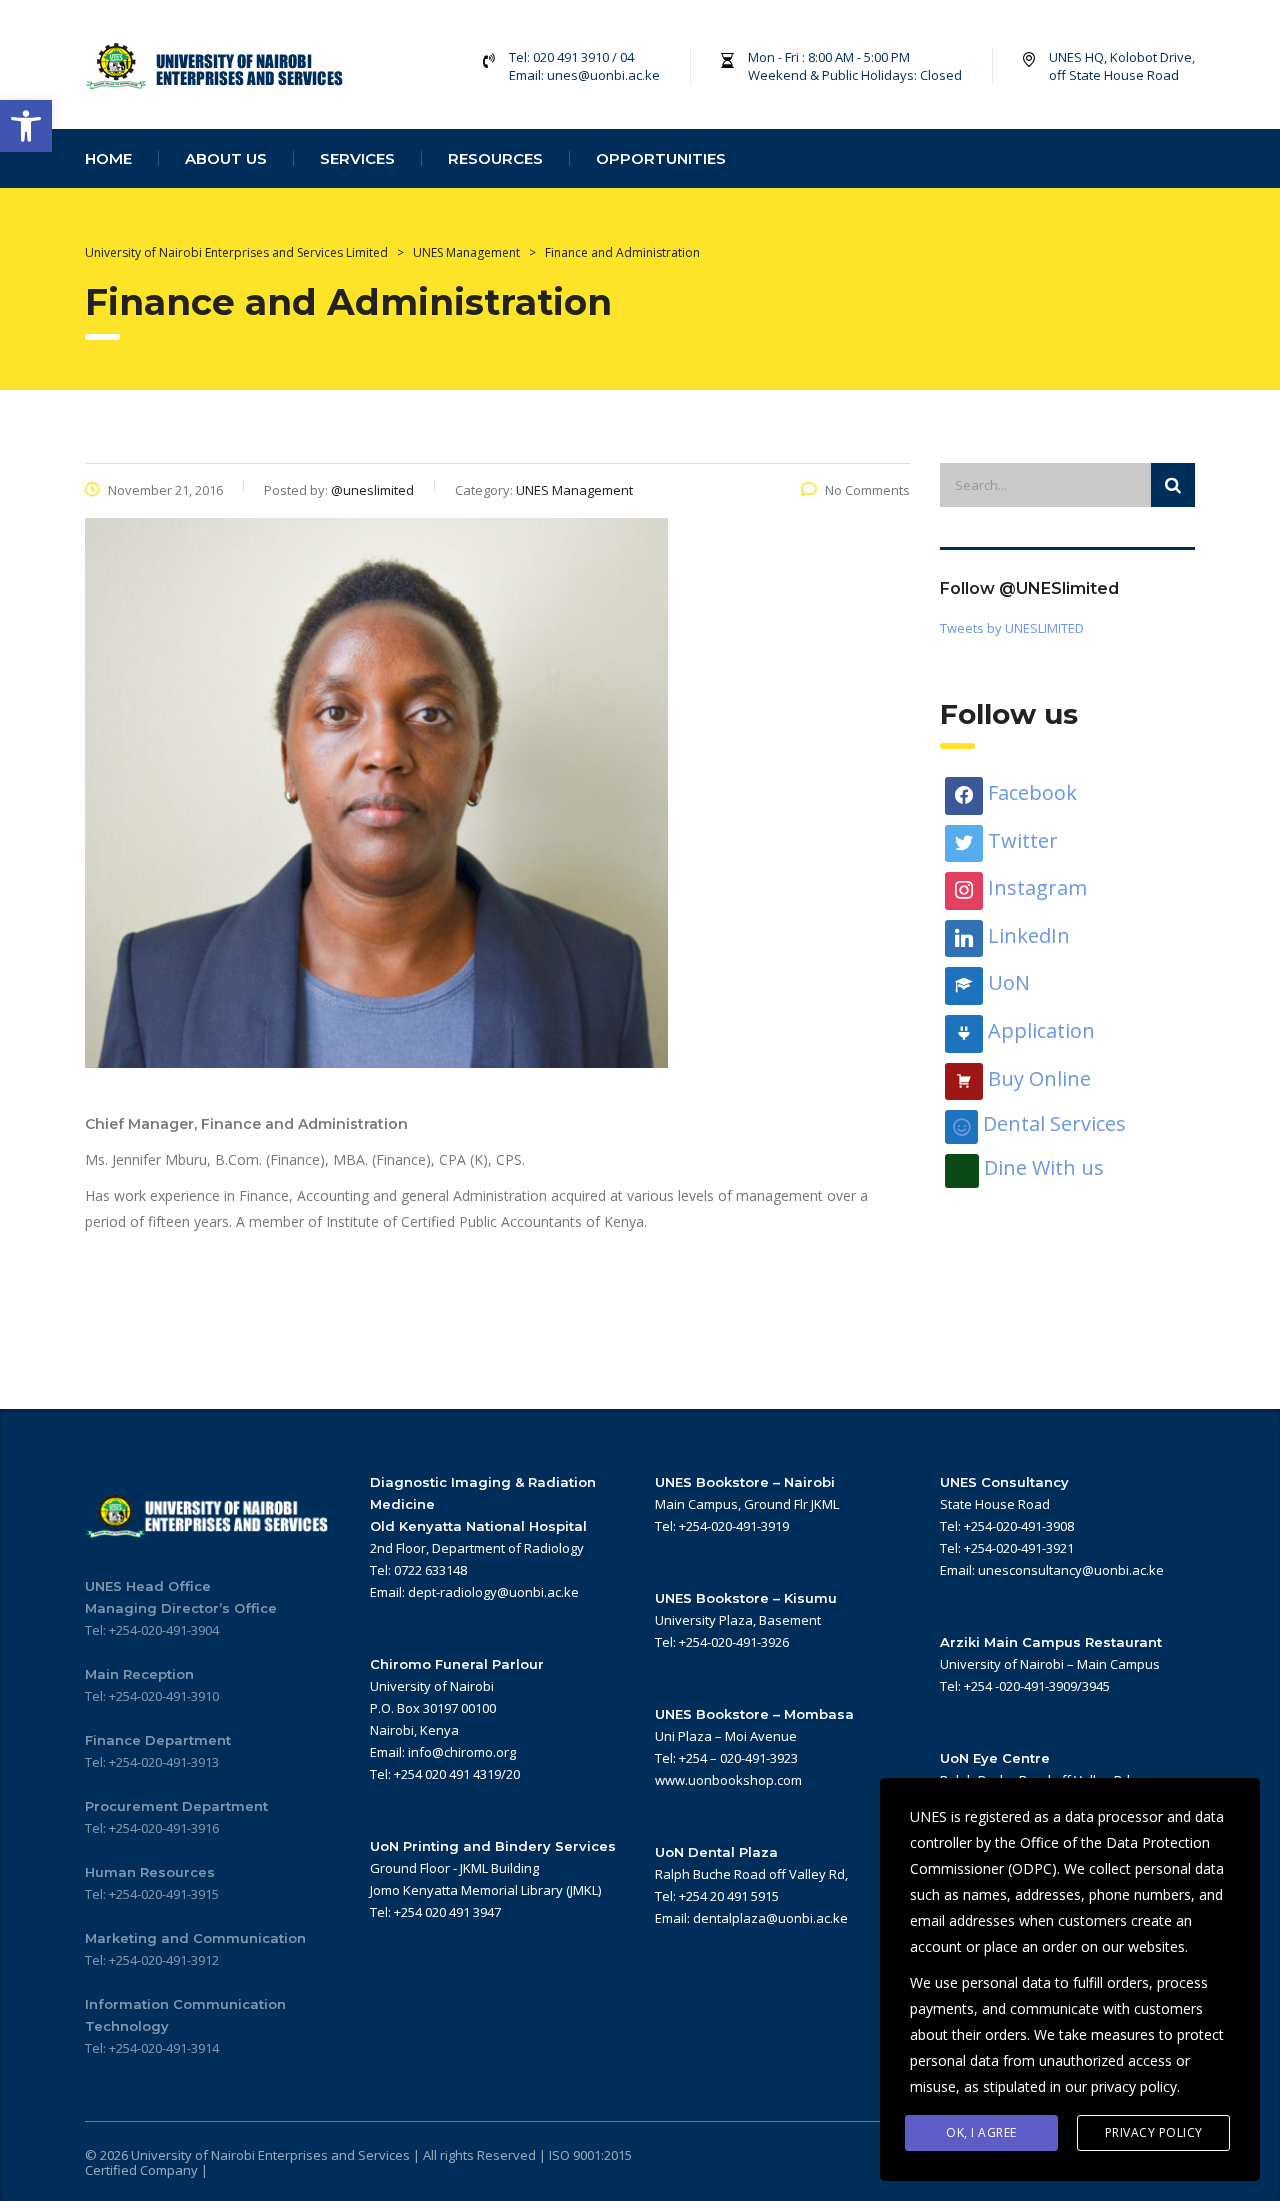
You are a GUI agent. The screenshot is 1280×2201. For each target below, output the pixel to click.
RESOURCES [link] (495, 158)
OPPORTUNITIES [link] (661, 158)
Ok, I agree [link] (981, 2132)
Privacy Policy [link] (1154, 2132)
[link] (26, 126)
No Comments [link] (867, 490)
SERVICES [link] (357, 158)
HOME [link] (108, 158)
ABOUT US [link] (226, 158)
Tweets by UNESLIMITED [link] (1012, 628)
